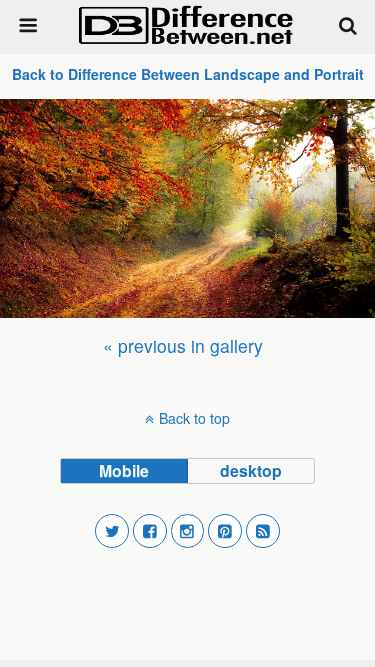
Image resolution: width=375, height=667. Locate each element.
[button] (112, 531)
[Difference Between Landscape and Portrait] (187, 208)
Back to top (194, 418)
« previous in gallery (183, 345)
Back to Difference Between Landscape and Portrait (188, 74)
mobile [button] (124, 470)
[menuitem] (183, 345)
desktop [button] (251, 470)
